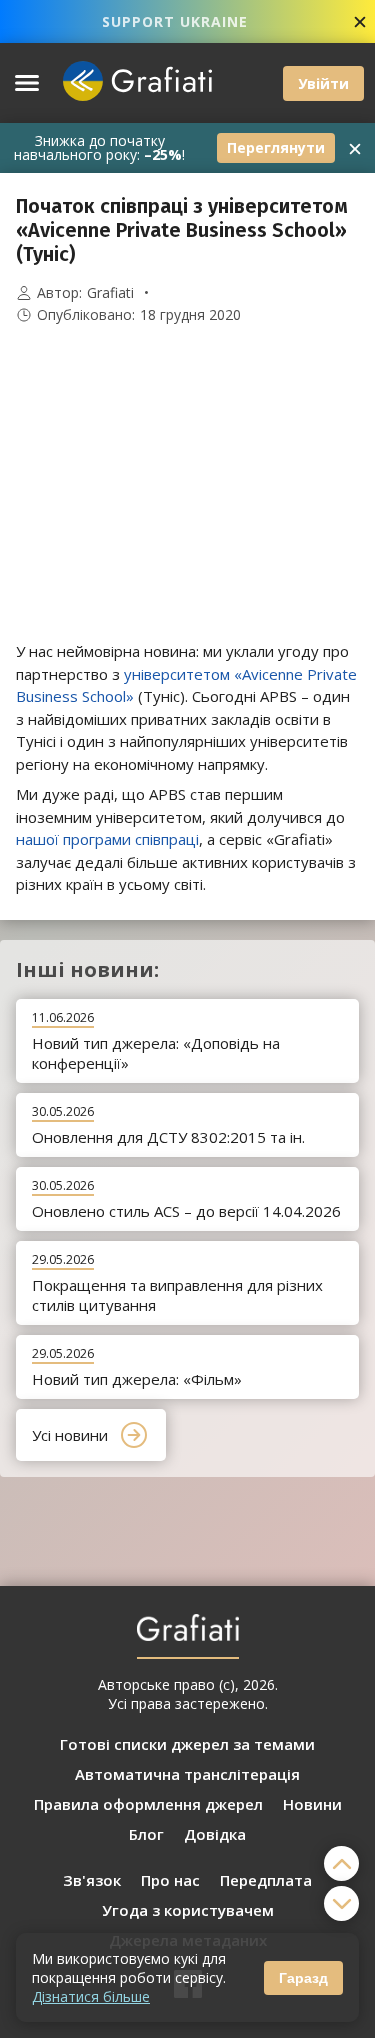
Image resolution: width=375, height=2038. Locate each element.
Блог (146, 1834)
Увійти (323, 83)
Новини (312, 1804)
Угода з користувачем (188, 1910)
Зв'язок (92, 1880)
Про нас (170, 1880)
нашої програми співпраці (107, 839)
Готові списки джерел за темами (187, 1744)
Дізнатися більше (91, 1996)
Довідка (215, 1834)
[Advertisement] (188, 483)
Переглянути (276, 147)
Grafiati (110, 293)
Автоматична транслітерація (187, 1774)
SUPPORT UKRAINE (175, 21)
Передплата (266, 1880)
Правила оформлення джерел (148, 1804)
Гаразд (303, 1978)
